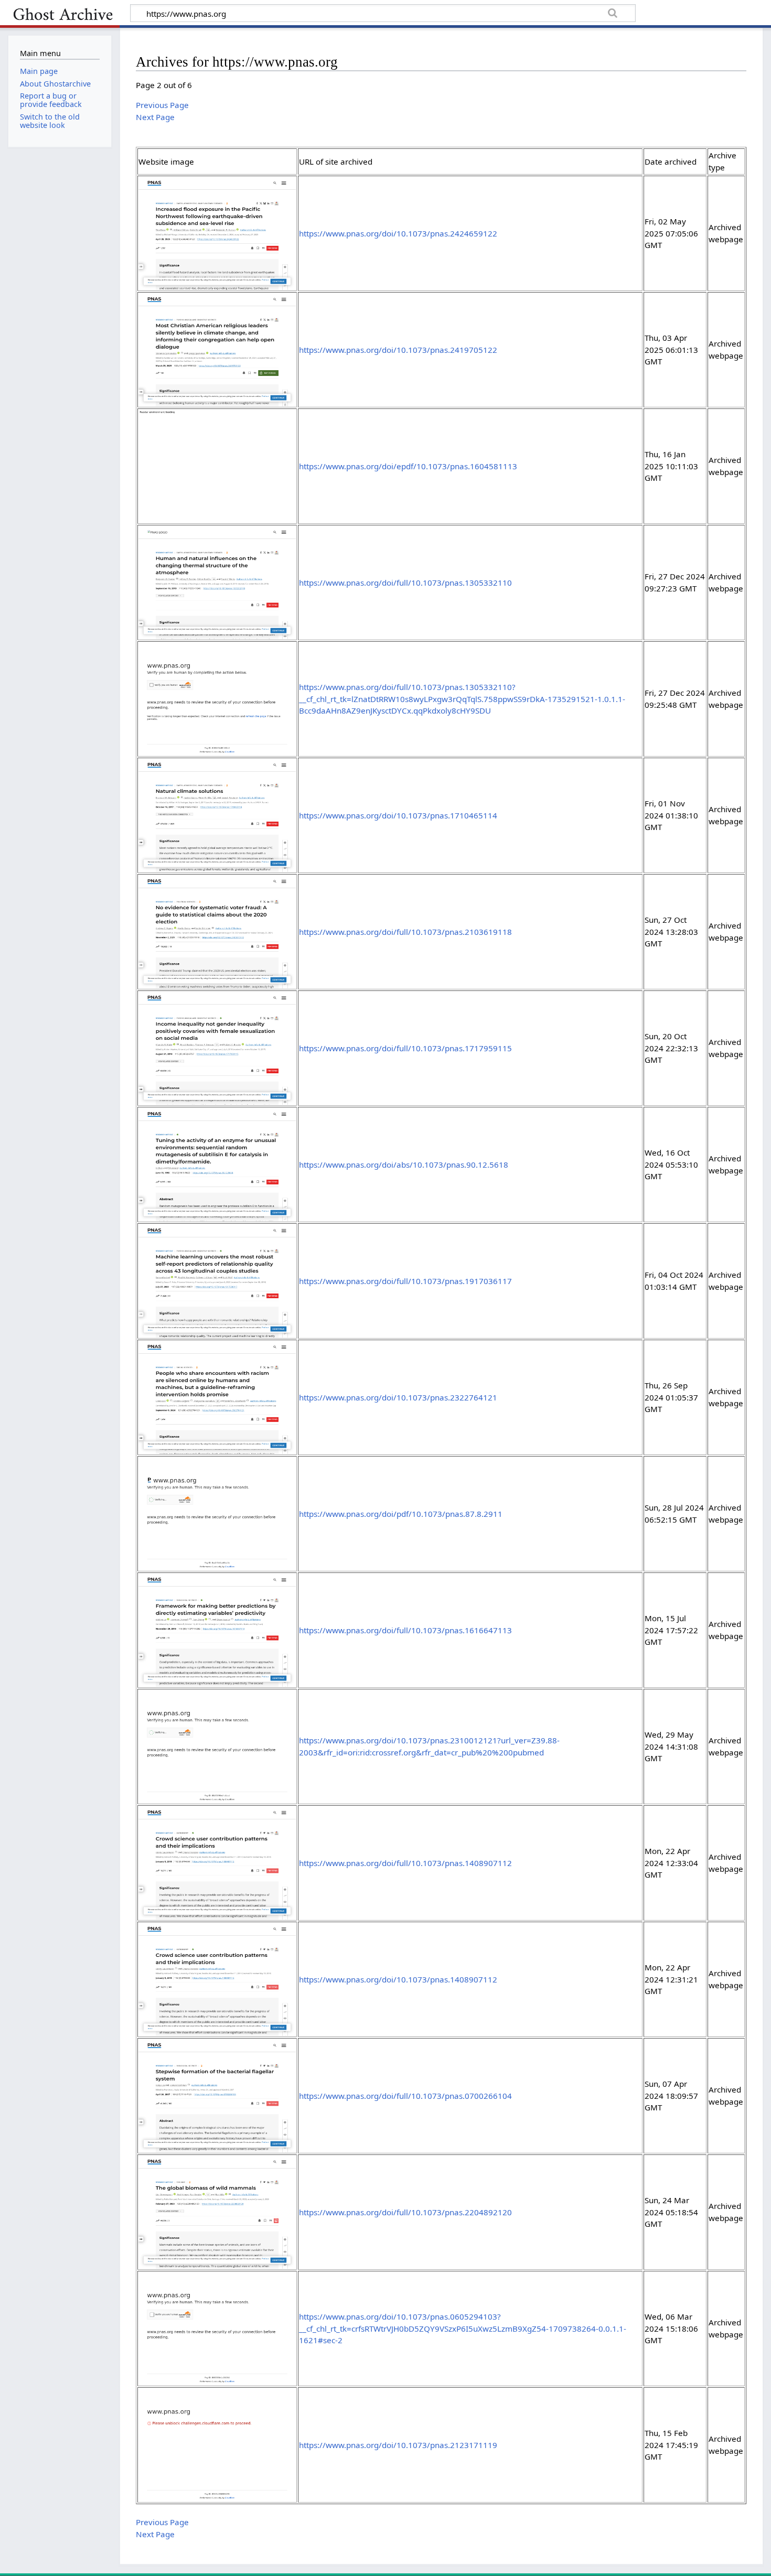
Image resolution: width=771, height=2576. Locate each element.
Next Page (155, 117)
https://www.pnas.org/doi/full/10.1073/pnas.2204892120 (405, 2212)
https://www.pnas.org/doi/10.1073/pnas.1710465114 (398, 815)
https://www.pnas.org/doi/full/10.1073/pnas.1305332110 (405, 583)
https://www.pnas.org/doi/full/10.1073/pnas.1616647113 (405, 1630)
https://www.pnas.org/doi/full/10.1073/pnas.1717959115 (405, 1048)
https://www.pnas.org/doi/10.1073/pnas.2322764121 (398, 1397)
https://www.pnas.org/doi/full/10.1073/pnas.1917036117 (405, 1281)
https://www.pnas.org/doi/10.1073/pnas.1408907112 (398, 1979)
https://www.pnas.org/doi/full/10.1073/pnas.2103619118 (405, 932)
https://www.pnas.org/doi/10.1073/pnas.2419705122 (398, 350)
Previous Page (162, 105)
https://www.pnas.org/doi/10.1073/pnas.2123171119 (398, 2445)
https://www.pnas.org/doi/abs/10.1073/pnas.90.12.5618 (404, 1165)
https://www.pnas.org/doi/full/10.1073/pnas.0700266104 (405, 2096)
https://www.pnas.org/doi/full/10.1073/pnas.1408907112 (405, 1863)
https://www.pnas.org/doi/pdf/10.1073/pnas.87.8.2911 (401, 1514)
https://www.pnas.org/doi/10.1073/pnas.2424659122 (398, 233)
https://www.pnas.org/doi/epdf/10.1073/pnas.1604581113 (408, 466)
